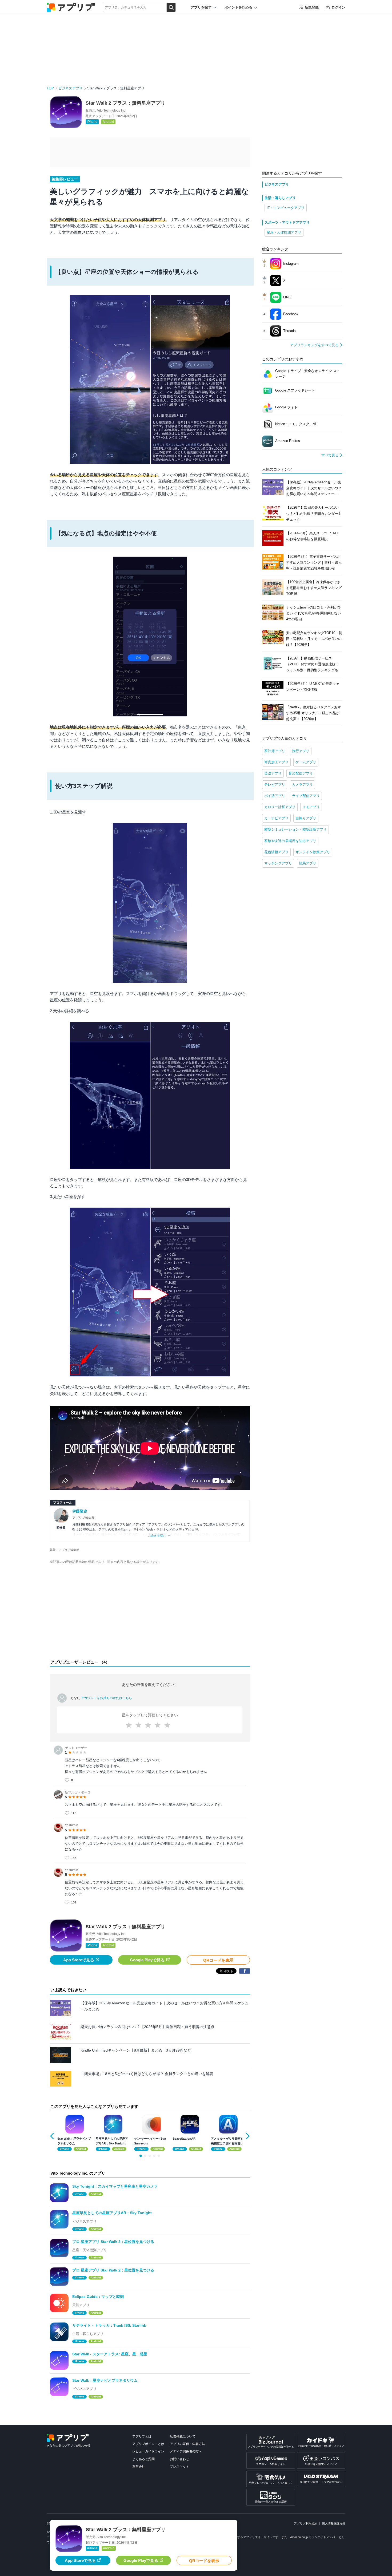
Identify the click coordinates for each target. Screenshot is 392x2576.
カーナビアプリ (276, 818)
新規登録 (312, 7)
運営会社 (139, 2467)
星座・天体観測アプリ (284, 232)
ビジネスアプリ (71, 88)
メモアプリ (311, 807)
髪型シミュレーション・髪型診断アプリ (295, 829)
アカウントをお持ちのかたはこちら (106, 1698)
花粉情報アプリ (276, 852)
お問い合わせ (179, 2459)
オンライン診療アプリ (313, 852)
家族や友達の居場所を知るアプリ (290, 841)
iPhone (92, 122)
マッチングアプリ (278, 863)
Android (108, 122)
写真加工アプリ (276, 762)
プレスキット (179, 2467)
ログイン (338, 7)
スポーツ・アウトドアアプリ (287, 222)
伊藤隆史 (80, 1511)
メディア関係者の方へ (186, 2451)
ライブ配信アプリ (306, 796)
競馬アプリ (308, 863)
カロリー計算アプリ (280, 807)
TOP (50, 88)
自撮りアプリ (306, 818)
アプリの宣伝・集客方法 (187, 2444)
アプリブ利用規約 (306, 2523)
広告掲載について (183, 2436)
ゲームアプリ (306, 762)
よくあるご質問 (143, 2459)
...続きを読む (157, 1536)
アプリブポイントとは (148, 2444)
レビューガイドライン (148, 2451)
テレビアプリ (275, 785)
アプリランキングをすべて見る (314, 345)
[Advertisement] (150, 1613)
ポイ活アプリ (275, 796)
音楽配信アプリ (301, 773)
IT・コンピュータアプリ (286, 208)
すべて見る (330, 455)
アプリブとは (142, 2436)
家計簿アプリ (275, 751)
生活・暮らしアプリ (280, 198)
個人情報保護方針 (334, 2523)
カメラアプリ (302, 785)
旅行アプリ (301, 751)
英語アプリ (273, 773)
